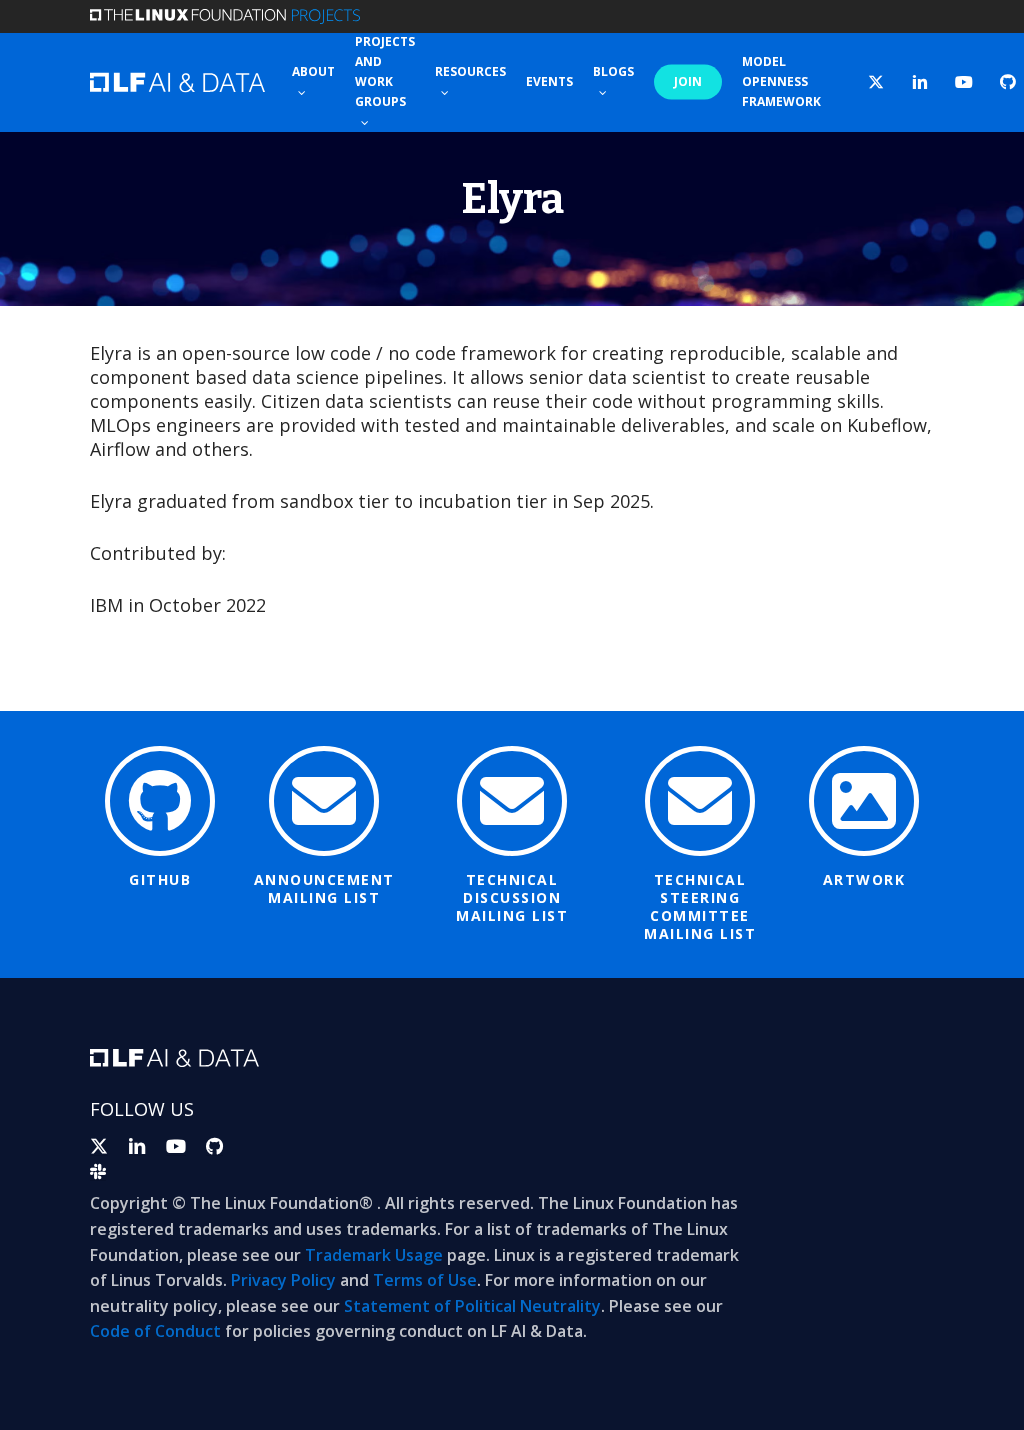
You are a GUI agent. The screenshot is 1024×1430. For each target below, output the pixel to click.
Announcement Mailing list (324, 888)
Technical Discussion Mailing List (512, 897)
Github (160, 879)
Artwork (864, 879)
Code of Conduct (155, 1331)
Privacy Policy (283, 1280)
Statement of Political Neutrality (472, 1306)
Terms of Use (425, 1280)
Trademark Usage (374, 1255)
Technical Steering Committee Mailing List (700, 906)
